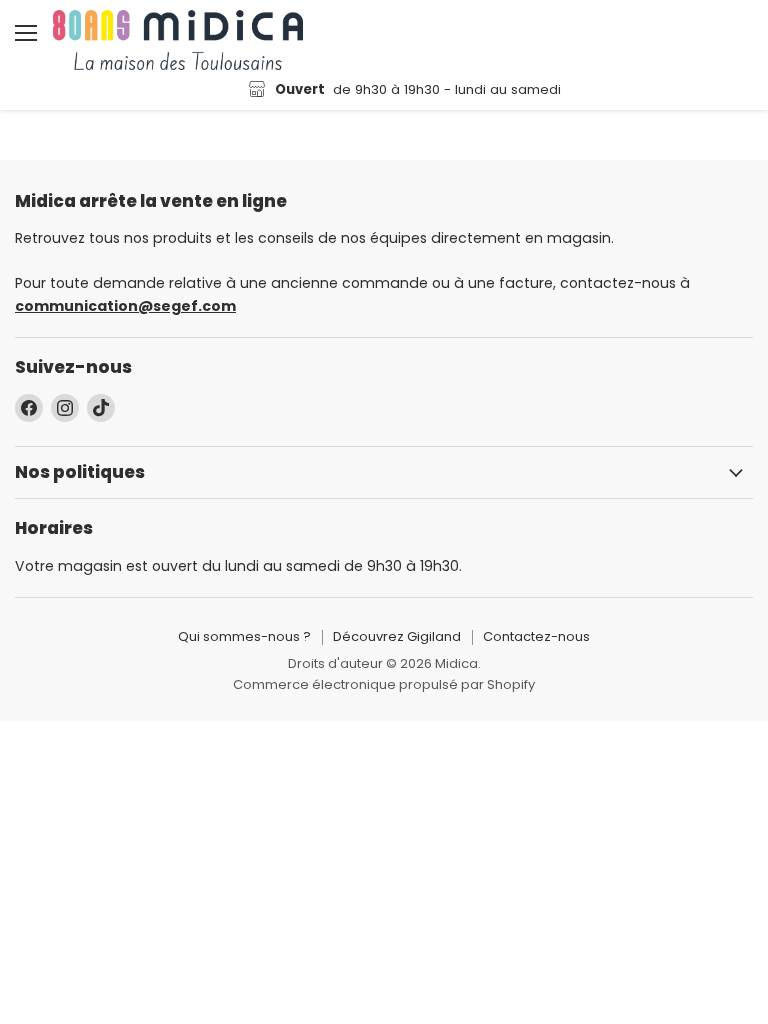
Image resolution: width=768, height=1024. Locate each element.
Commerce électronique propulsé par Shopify (384, 684)
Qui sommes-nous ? (244, 636)
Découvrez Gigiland (397, 636)
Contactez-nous (536, 636)
